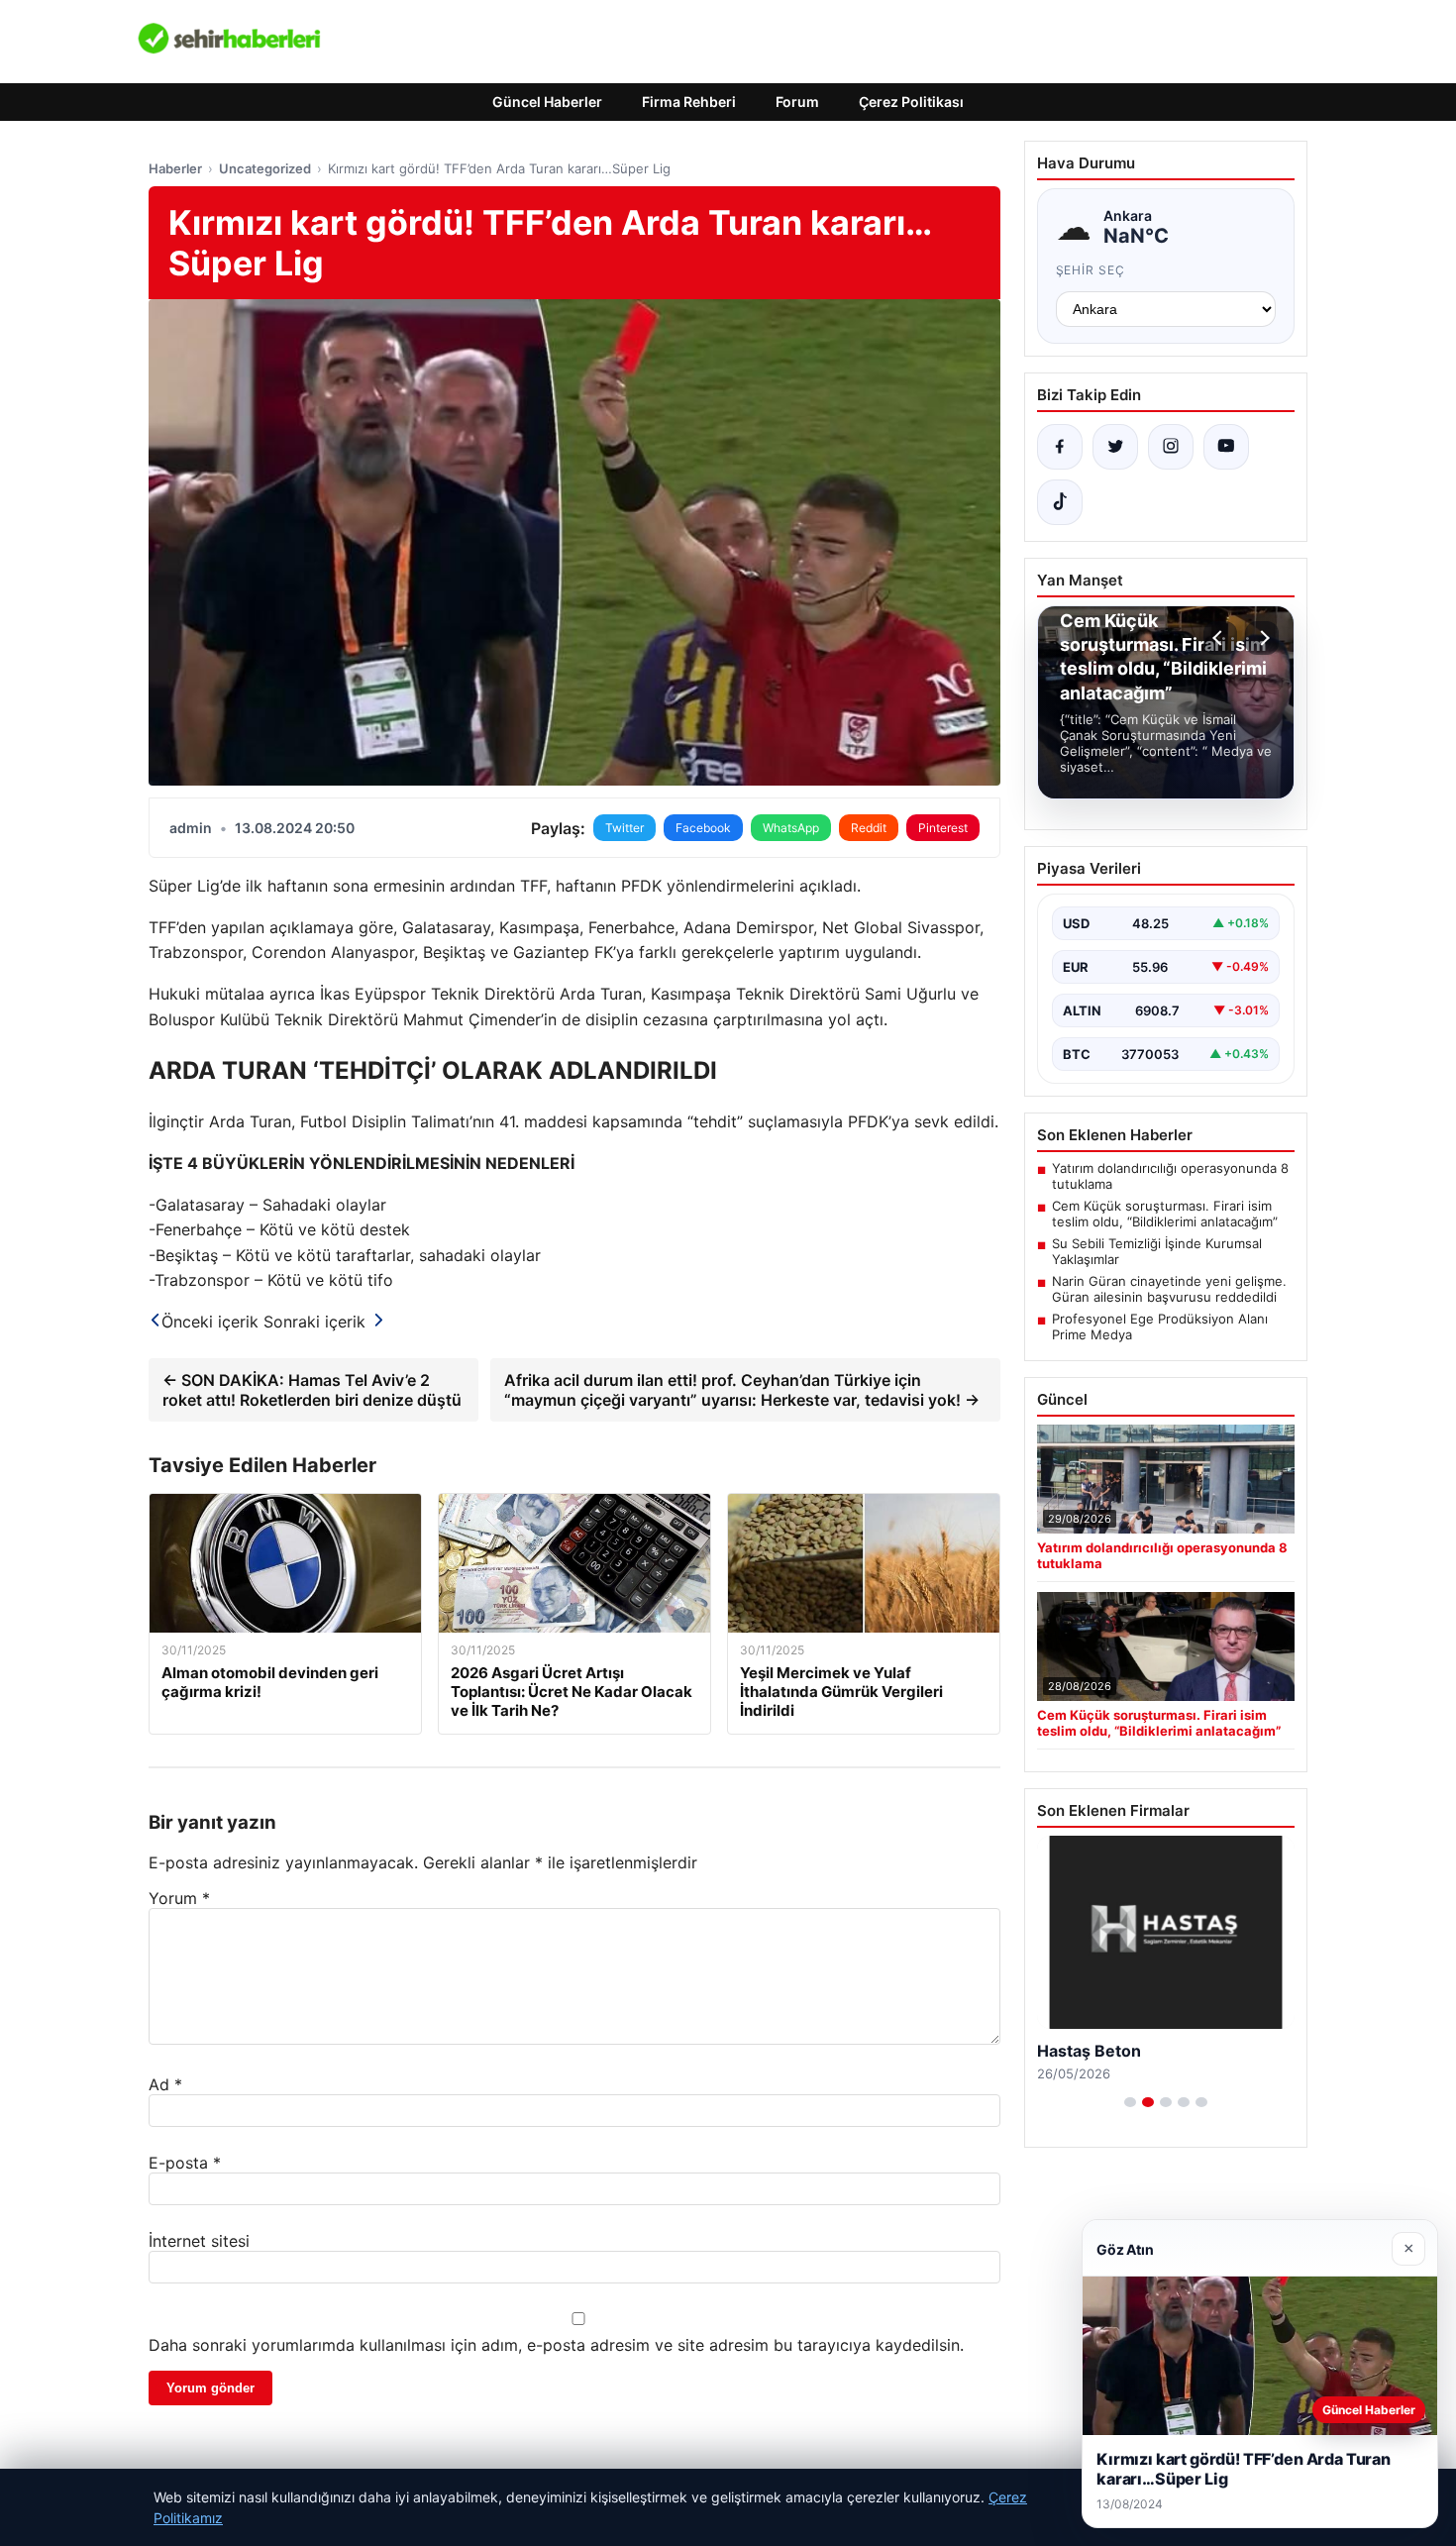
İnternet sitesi (199, 2241)
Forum (797, 102)
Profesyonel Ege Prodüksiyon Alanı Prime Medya (1160, 1326)
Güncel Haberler (547, 102)
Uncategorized (265, 168)
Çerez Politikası (911, 102)
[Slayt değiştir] (1130, 2102)
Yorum (179, 1898)
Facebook (703, 828)
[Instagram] (1171, 447)
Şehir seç (1091, 270)
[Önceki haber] (1220, 638)
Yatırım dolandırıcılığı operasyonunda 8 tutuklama (1170, 1176)
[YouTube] (1226, 447)
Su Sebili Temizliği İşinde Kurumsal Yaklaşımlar (1157, 1251)
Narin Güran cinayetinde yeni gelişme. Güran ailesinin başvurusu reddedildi (1169, 1289)
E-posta (185, 2163)
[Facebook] (1060, 447)
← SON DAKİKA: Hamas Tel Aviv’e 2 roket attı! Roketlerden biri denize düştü (312, 1390)
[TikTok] (1060, 502)
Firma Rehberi (689, 102)
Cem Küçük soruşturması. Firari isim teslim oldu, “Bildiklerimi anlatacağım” (1165, 1214)
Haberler (175, 168)
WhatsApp (791, 828)
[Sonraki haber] (1262, 638)
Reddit (869, 828)
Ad (165, 2084)
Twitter (624, 828)
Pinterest (943, 828)
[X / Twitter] (1115, 447)
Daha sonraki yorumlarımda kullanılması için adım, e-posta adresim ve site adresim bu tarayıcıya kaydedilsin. (556, 2345)
